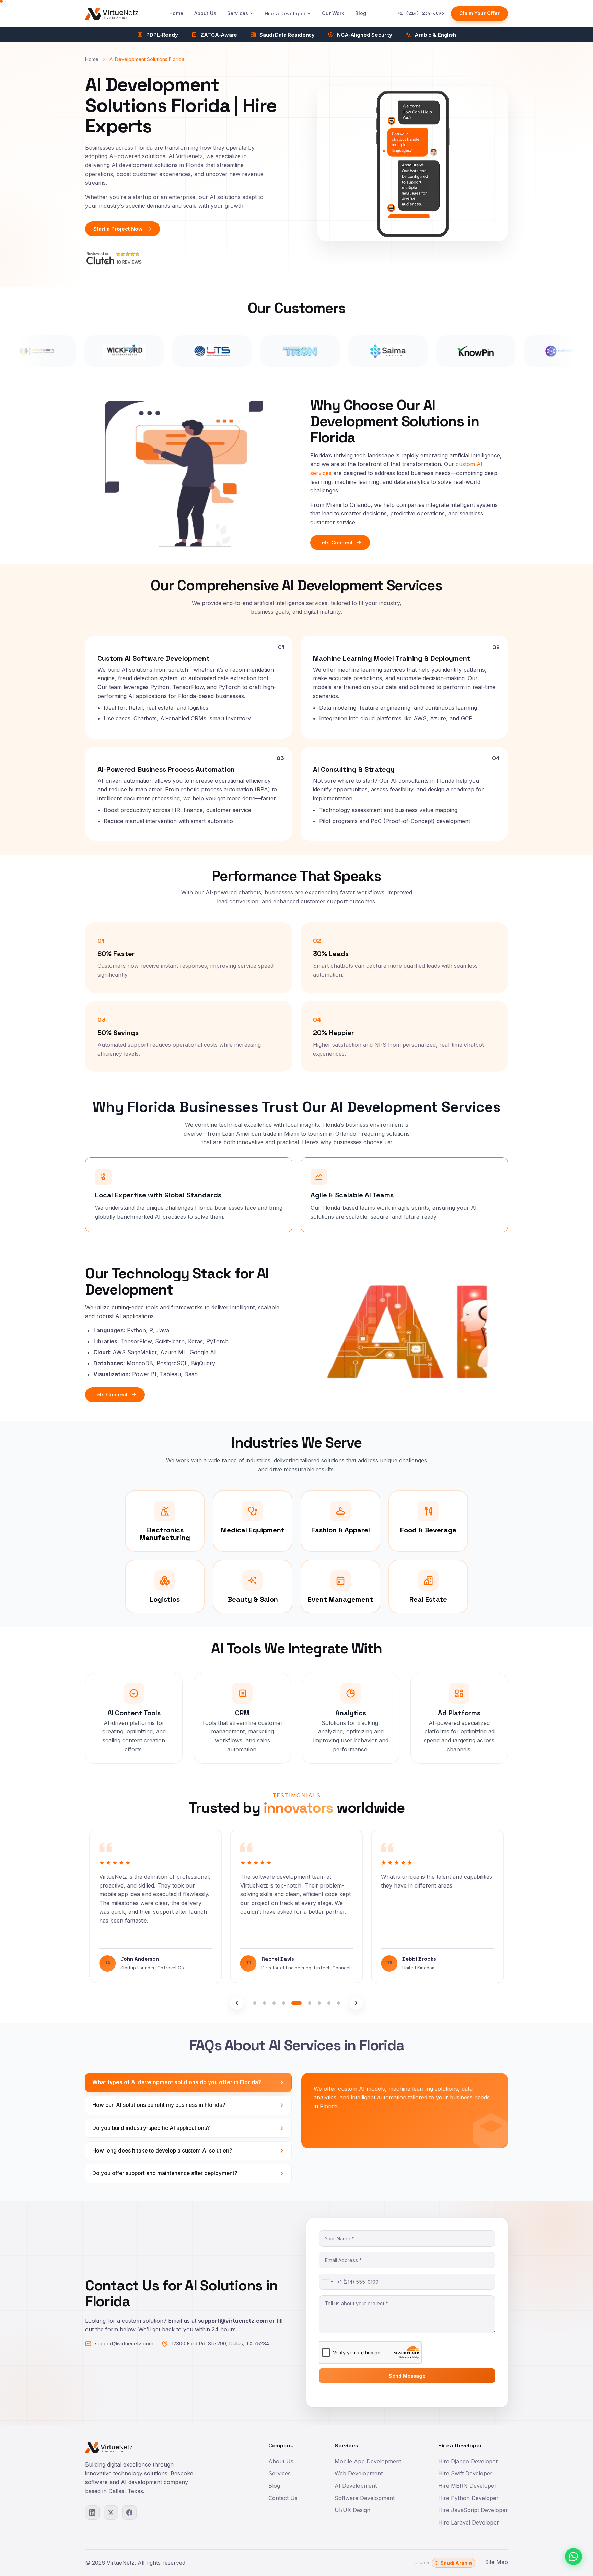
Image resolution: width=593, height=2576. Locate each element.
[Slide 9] (338, 2003)
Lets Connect (336, 542)
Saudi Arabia (456, 2563)
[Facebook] (129, 2513)
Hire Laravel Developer (469, 2522)
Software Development (365, 2498)
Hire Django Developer (468, 2461)
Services (238, 13)
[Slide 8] (329, 2003)
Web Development (359, 2473)
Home (176, 13)
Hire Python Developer (468, 2498)
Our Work (333, 13)
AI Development (356, 2486)
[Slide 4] (283, 2003)
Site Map (496, 2562)
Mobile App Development (368, 2461)
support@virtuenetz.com (124, 2343)
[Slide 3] (274, 2003)
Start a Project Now (118, 229)
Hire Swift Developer (465, 2473)
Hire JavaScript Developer (473, 2510)
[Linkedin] (92, 2513)
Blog (361, 13)
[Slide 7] (319, 2003)
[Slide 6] (306, 2003)
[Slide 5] (293, 2003)
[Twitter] (111, 2513)
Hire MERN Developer (467, 2486)
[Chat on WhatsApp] (573, 2556)
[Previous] (237, 2003)
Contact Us (283, 2498)
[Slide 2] (264, 2003)
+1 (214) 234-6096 (421, 13)
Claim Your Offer (479, 13)
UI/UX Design (352, 2510)
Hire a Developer (285, 14)
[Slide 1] (255, 2003)
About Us (205, 13)
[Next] (356, 2003)
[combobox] (327, 2282)
